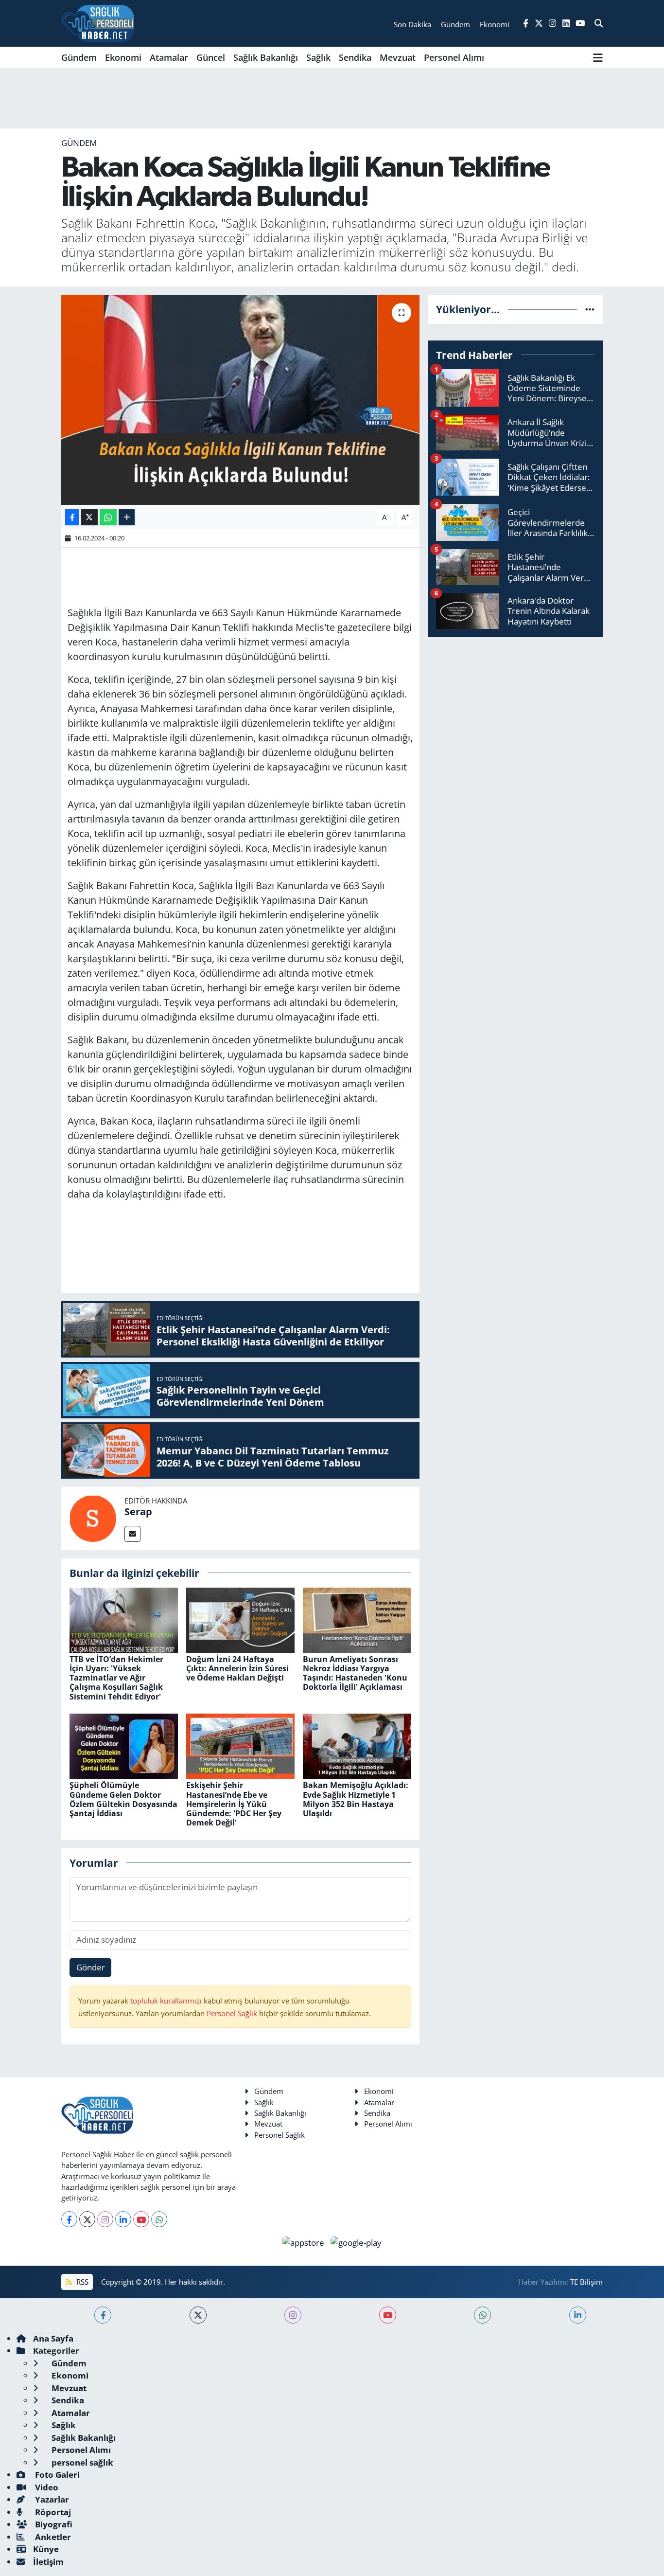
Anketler (52, 2537)
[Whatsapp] (159, 2219)
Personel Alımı (454, 57)
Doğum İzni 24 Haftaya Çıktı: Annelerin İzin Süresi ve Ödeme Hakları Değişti (237, 1668)
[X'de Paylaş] (89, 517)
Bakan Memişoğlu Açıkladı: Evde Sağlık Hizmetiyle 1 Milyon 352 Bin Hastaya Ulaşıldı (356, 1799)
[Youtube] (141, 2219)
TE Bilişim (586, 2282)
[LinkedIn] (123, 2219)
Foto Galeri (56, 2475)
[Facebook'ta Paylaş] (72, 517)
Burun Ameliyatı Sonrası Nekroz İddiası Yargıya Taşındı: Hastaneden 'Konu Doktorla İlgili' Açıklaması (355, 1673)
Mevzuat (398, 57)
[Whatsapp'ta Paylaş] (108, 517)
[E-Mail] (132, 1534)
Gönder (91, 1967)
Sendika (355, 57)
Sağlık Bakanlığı (266, 57)
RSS (81, 2282)
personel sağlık (81, 2462)
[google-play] (356, 2242)
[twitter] (198, 2315)
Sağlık (318, 57)
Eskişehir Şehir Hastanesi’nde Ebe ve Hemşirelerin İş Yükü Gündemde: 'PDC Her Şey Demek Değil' (234, 1804)
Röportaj (52, 2512)
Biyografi (53, 2524)
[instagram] (293, 2315)
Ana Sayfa (53, 2338)
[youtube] (388, 2315)
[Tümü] (590, 309)
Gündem (79, 57)
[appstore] (305, 2242)
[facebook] (103, 2315)
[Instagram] (105, 2219)
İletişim (48, 2562)
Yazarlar (51, 2499)
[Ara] (599, 23)
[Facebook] (69, 2219)
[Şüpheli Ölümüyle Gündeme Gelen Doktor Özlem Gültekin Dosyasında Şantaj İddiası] (124, 1745)
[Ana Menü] (598, 57)
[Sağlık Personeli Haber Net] (98, 23)
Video (46, 2487)
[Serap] (93, 1517)
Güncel (211, 57)
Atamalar (169, 57)
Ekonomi (123, 57)
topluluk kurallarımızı (167, 2001)
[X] (87, 2219)
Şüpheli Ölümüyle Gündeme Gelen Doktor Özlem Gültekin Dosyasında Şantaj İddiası (123, 1799)
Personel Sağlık (232, 2013)
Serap (138, 1512)
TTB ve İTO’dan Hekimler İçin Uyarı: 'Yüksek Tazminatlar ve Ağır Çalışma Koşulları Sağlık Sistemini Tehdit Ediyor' (116, 1678)
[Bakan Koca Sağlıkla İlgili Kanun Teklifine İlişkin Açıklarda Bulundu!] (240, 400)
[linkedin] (578, 2315)
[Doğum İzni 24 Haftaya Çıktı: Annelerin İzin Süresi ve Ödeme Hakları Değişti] (240, 1619)
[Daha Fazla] (127, 517)
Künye (46, 2549)
